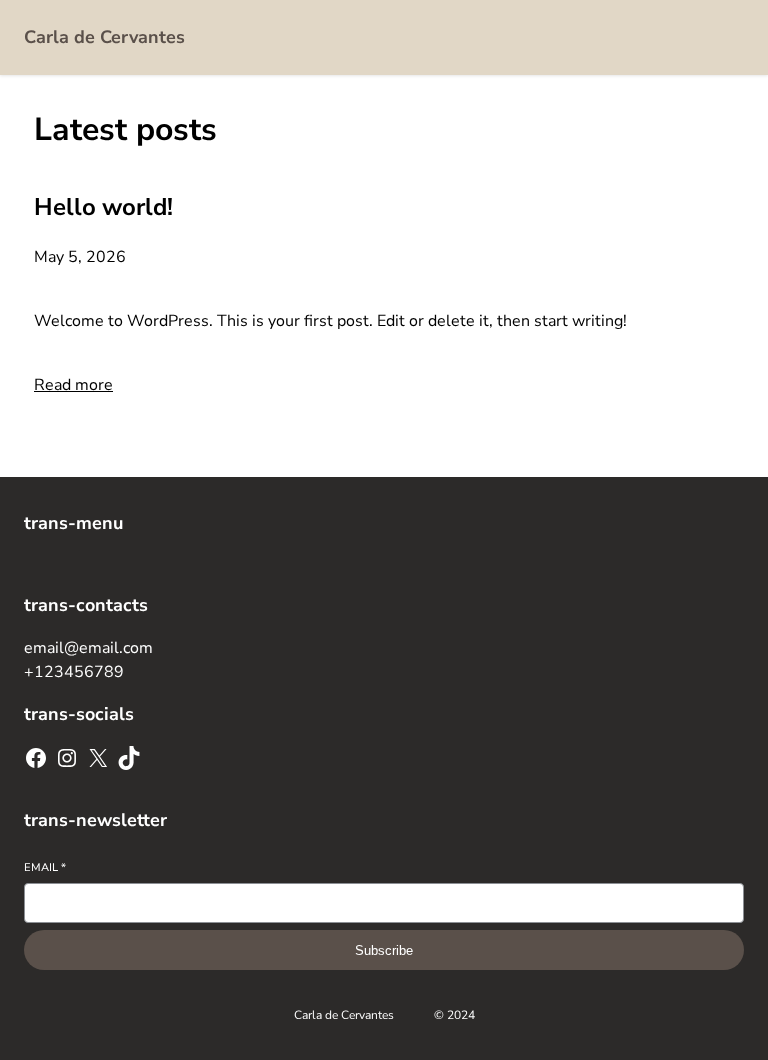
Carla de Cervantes (104, 37)
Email (45, 867)
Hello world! (103, 207)
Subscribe (384, 950)
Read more (73, 385)
